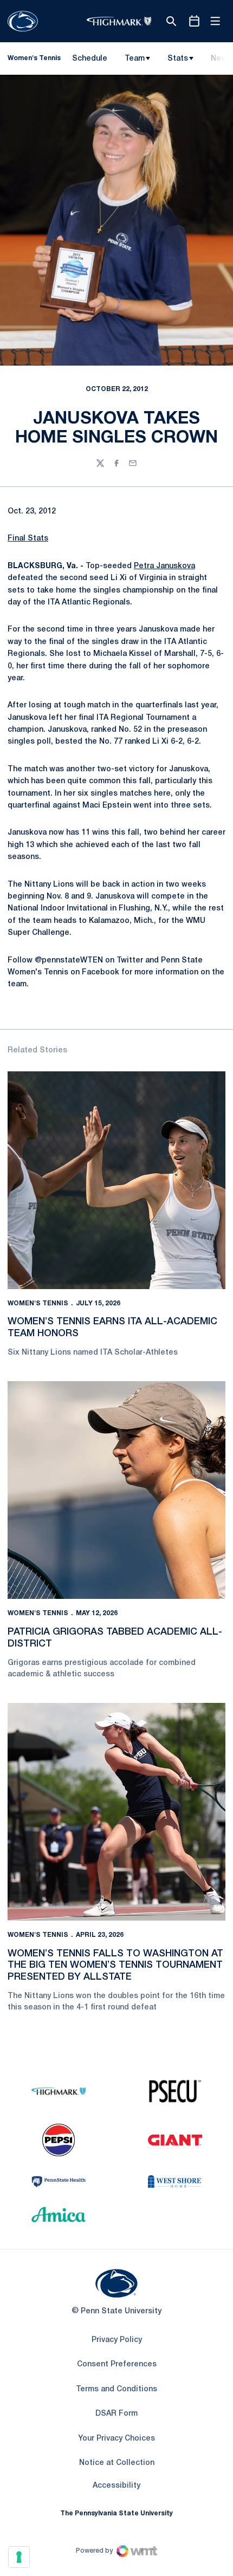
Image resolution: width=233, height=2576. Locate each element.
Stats (178, 59)
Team (135, 59)
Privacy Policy (117, 2340)
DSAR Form (116, 2414)
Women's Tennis (38, 1303)
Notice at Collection (117, 2463)
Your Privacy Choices (116, 2439)
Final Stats (28, 539)
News (221, 59)
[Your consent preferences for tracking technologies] (19, 2557)
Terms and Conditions (116, 2389)
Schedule (90, 59)
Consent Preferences (117, 2364)
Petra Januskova (164, 566)
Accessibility (116, 2486)
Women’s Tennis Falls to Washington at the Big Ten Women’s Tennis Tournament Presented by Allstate (115, 1965)
